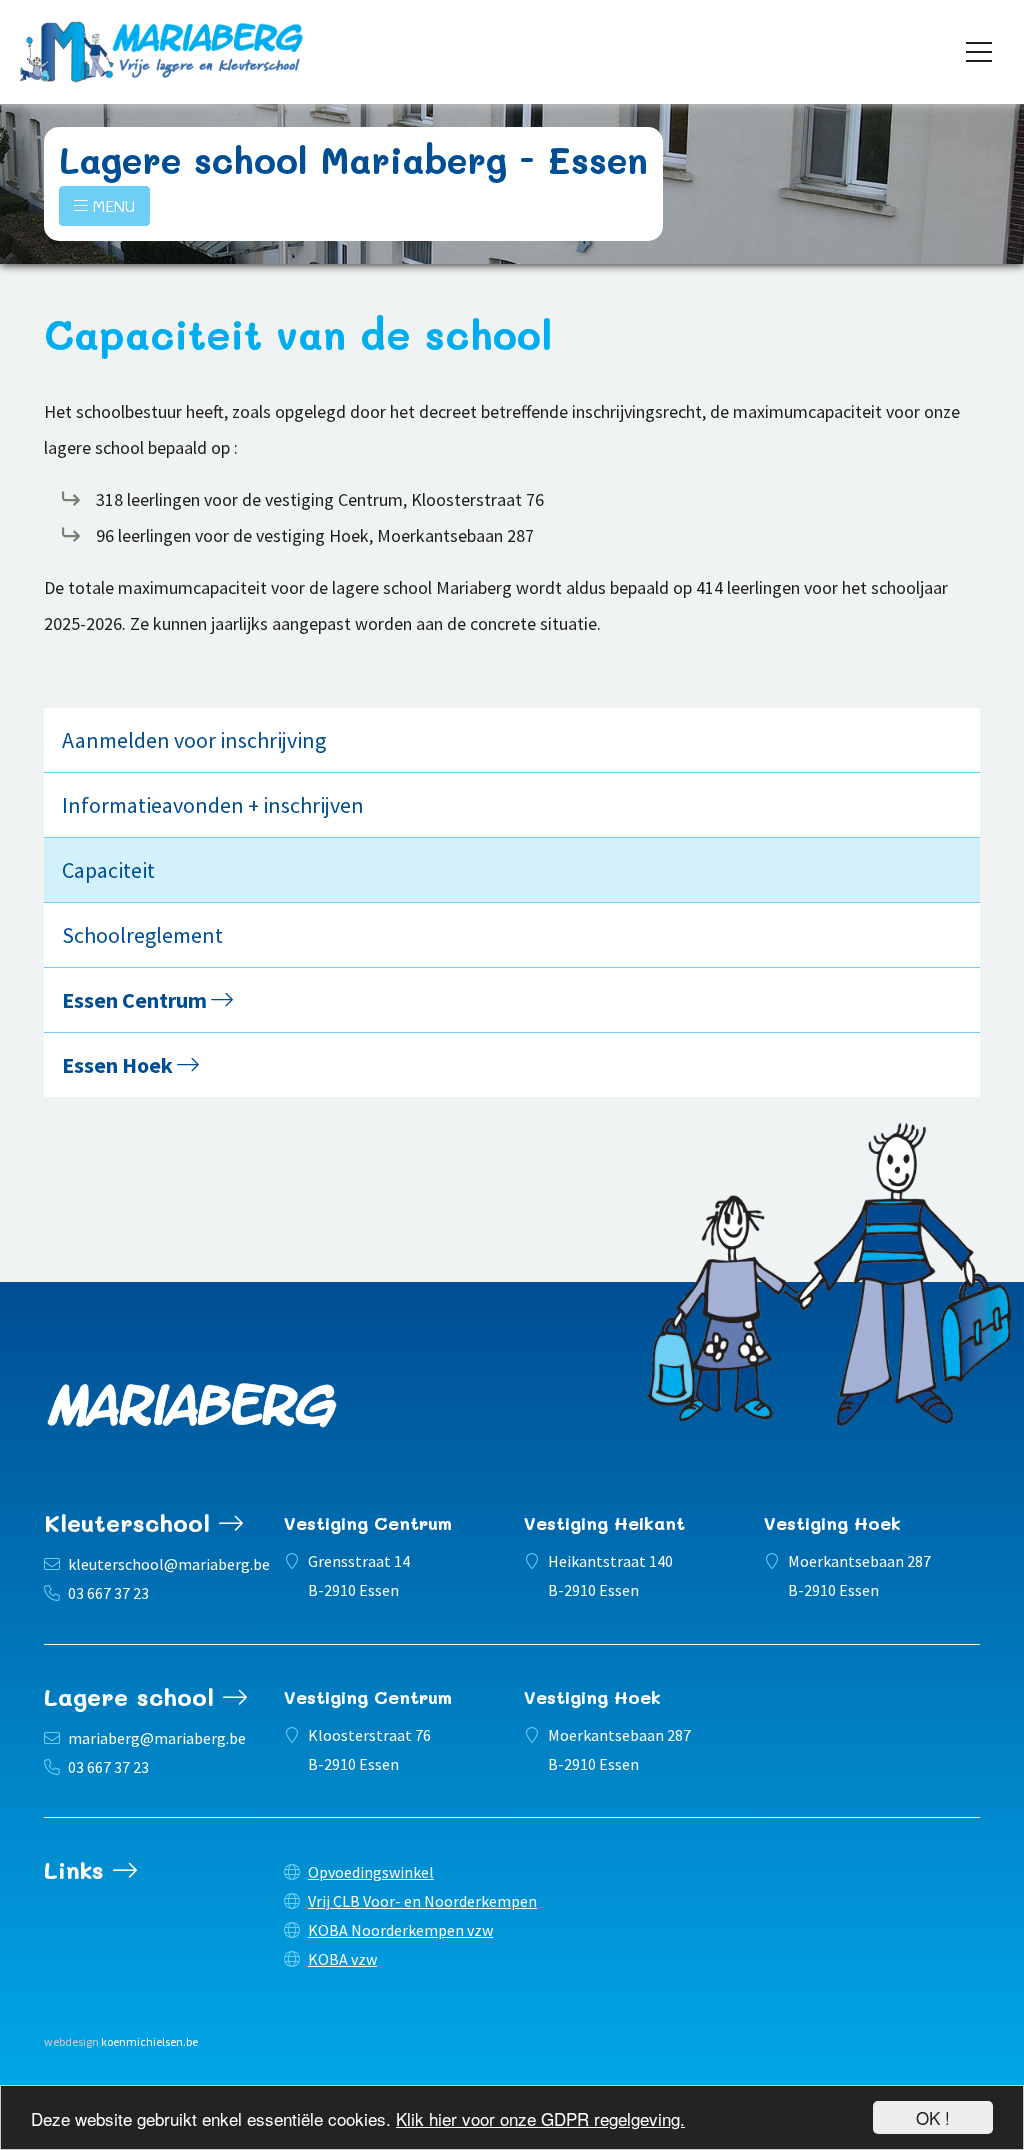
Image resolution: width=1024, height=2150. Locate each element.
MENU (111, 205)
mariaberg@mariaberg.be (157, 1738)
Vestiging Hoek (832, 1523)
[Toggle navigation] (979, 52)
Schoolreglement (142, 935)
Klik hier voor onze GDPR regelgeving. (540, 2118)
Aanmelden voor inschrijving (194, 740)
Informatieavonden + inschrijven (213, 805)
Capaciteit (108, 870)
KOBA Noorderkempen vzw (400, 1930)
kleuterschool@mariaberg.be (169, 1564)
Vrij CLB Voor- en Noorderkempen (422, 1901)
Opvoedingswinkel (371, 1872)
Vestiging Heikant (604, 1523)
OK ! (933, 2117)
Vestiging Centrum (368, 1523)
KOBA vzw (342, 1959)
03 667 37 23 (108, 1593)
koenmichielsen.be (149, 2041)
